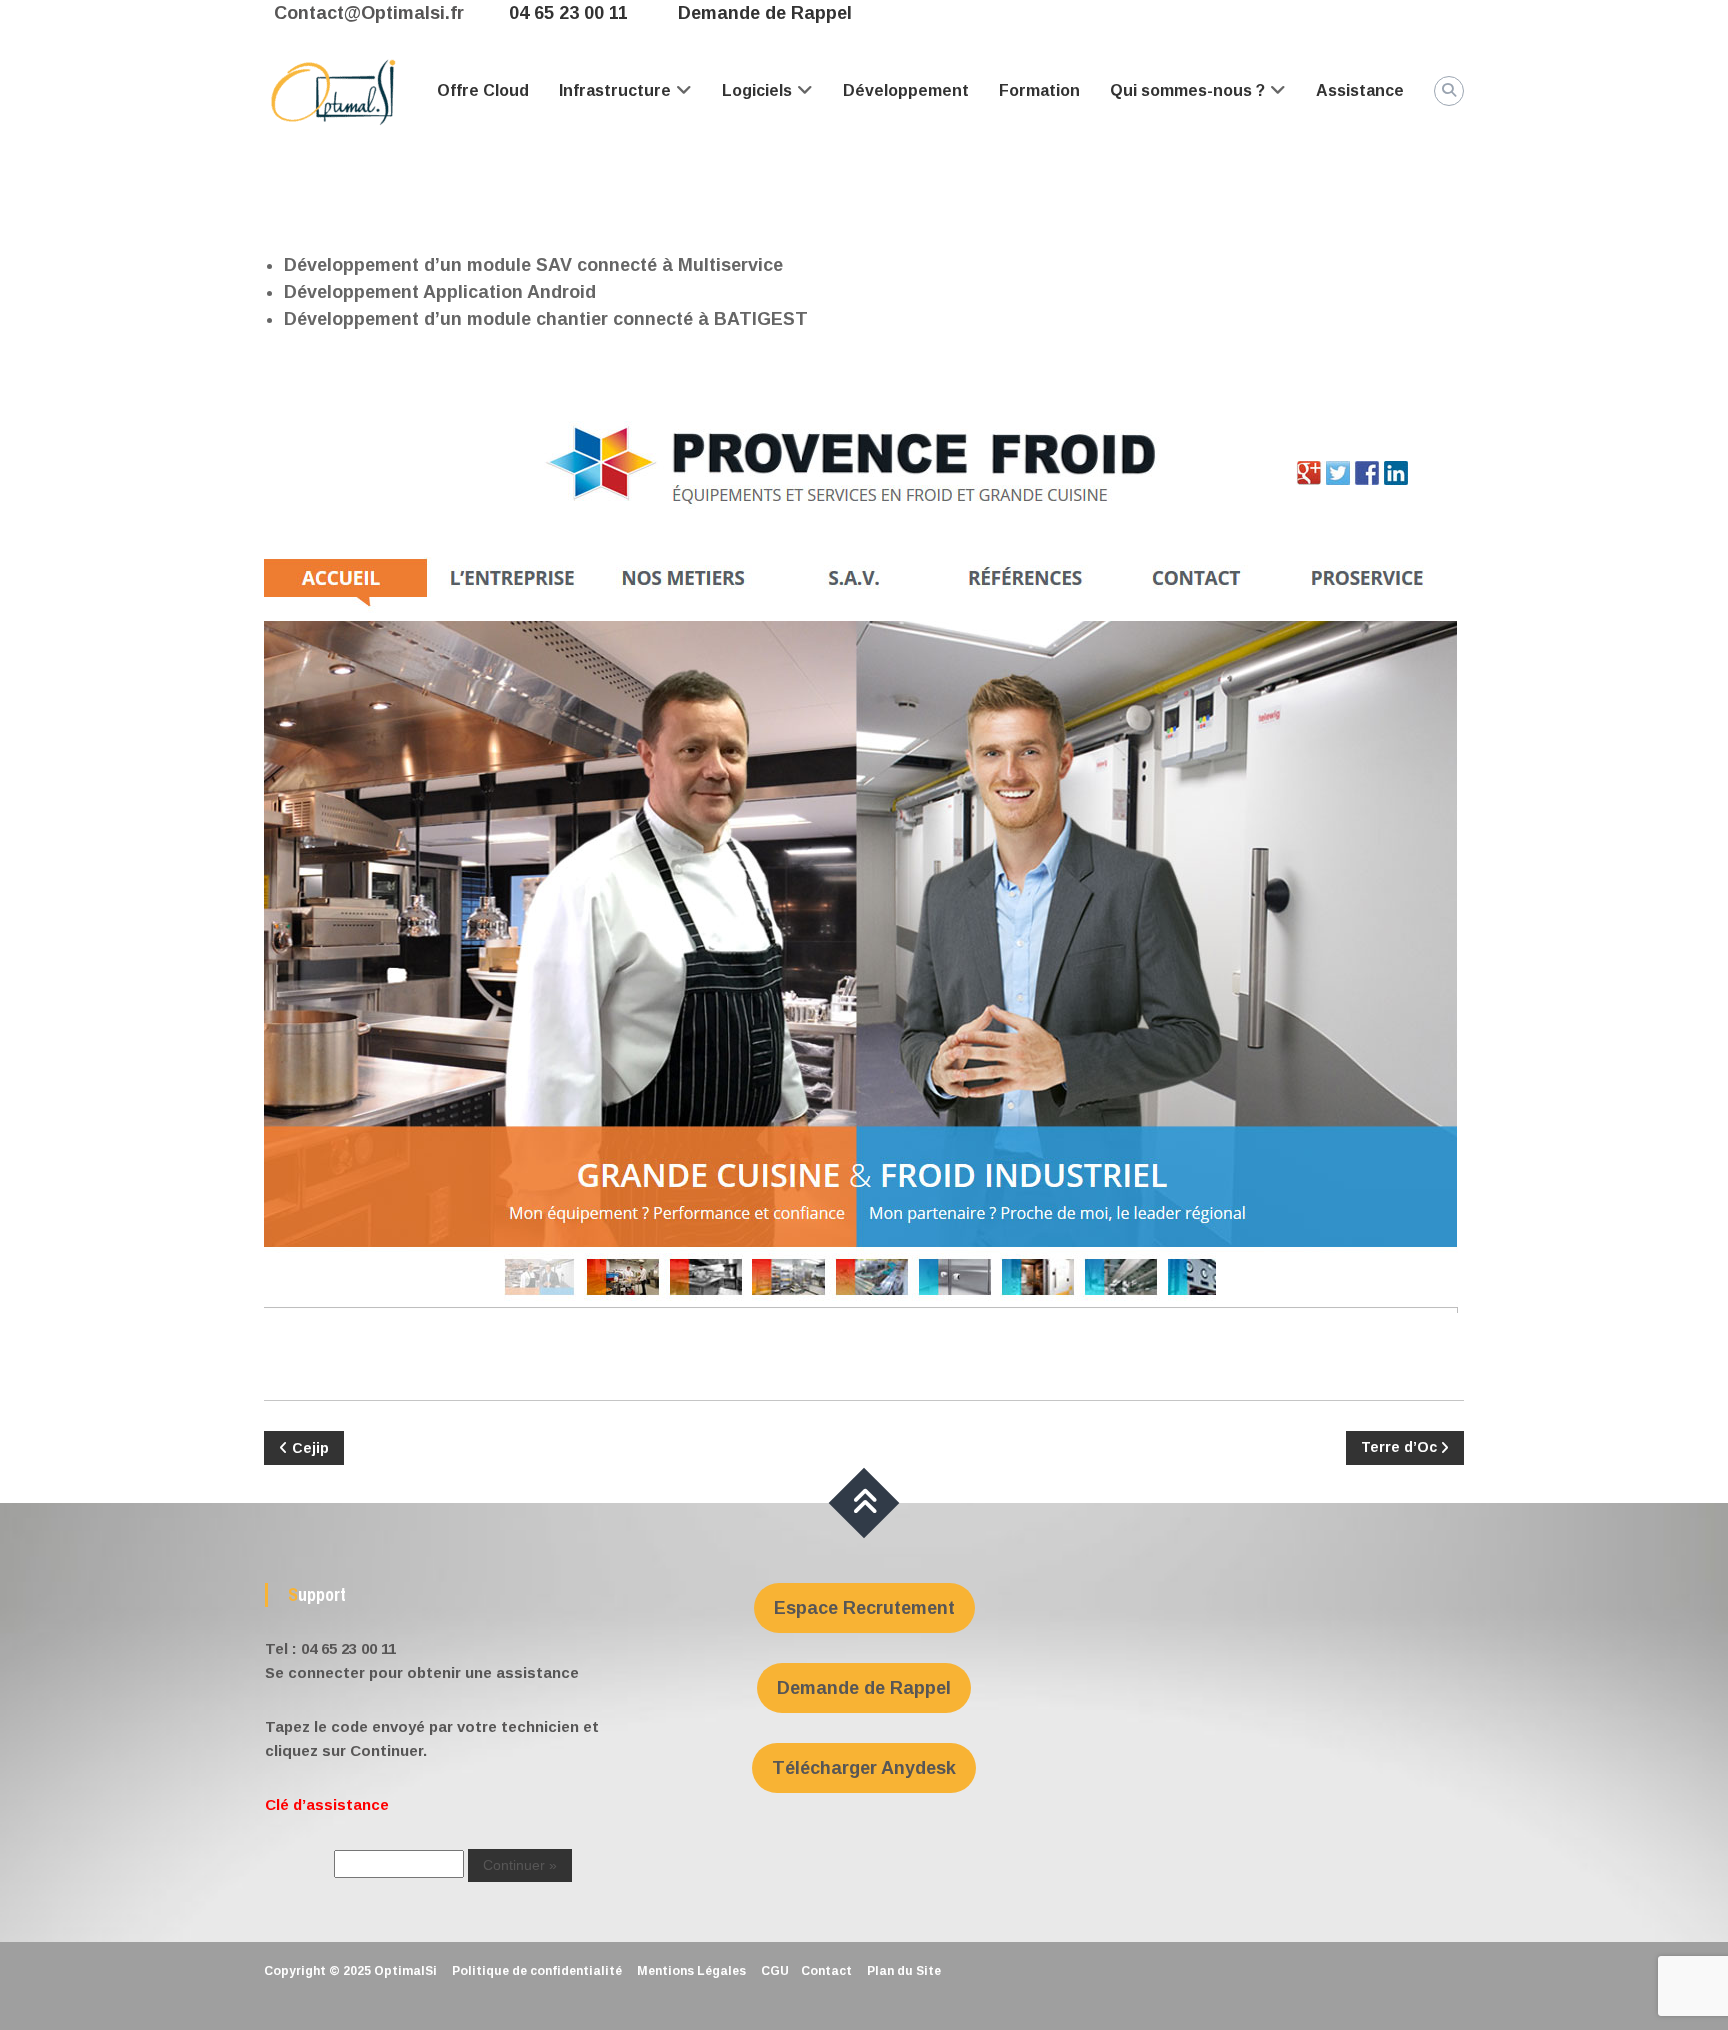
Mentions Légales (691, 1971)
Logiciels (757, 90)
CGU (775, 1971)
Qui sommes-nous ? (1187, 90)
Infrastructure (615, 90)
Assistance (1360, 90)
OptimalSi (405, 1971)
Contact (826, 1971)
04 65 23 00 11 (568, 13)
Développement (906, 90)
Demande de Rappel (765, 13)
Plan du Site (904, 1971)
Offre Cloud (483, 90)
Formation (1039, 90)
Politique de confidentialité (537, 1971)
